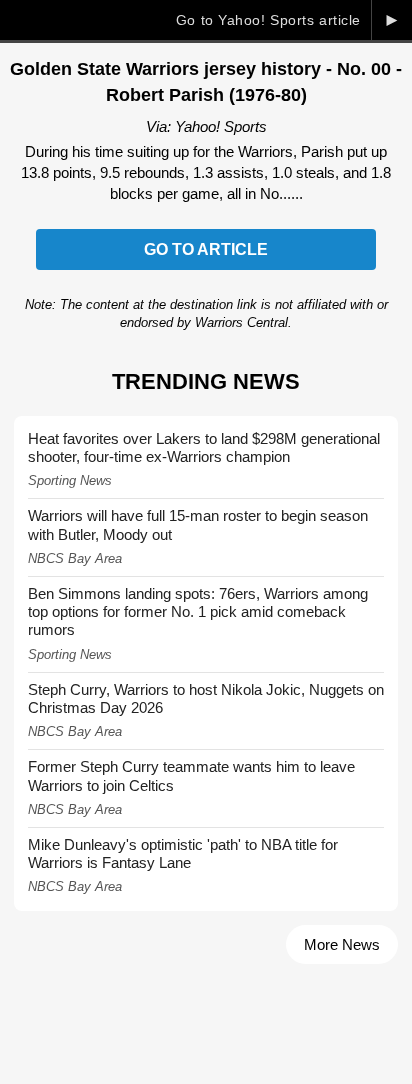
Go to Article (206, 249)
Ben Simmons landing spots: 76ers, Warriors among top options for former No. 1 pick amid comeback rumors (198, 611)
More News (342, 944)
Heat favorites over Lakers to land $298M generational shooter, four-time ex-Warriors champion (204, 447)
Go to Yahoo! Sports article (268, 20)
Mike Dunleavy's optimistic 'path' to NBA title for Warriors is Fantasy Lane (183, 853)
